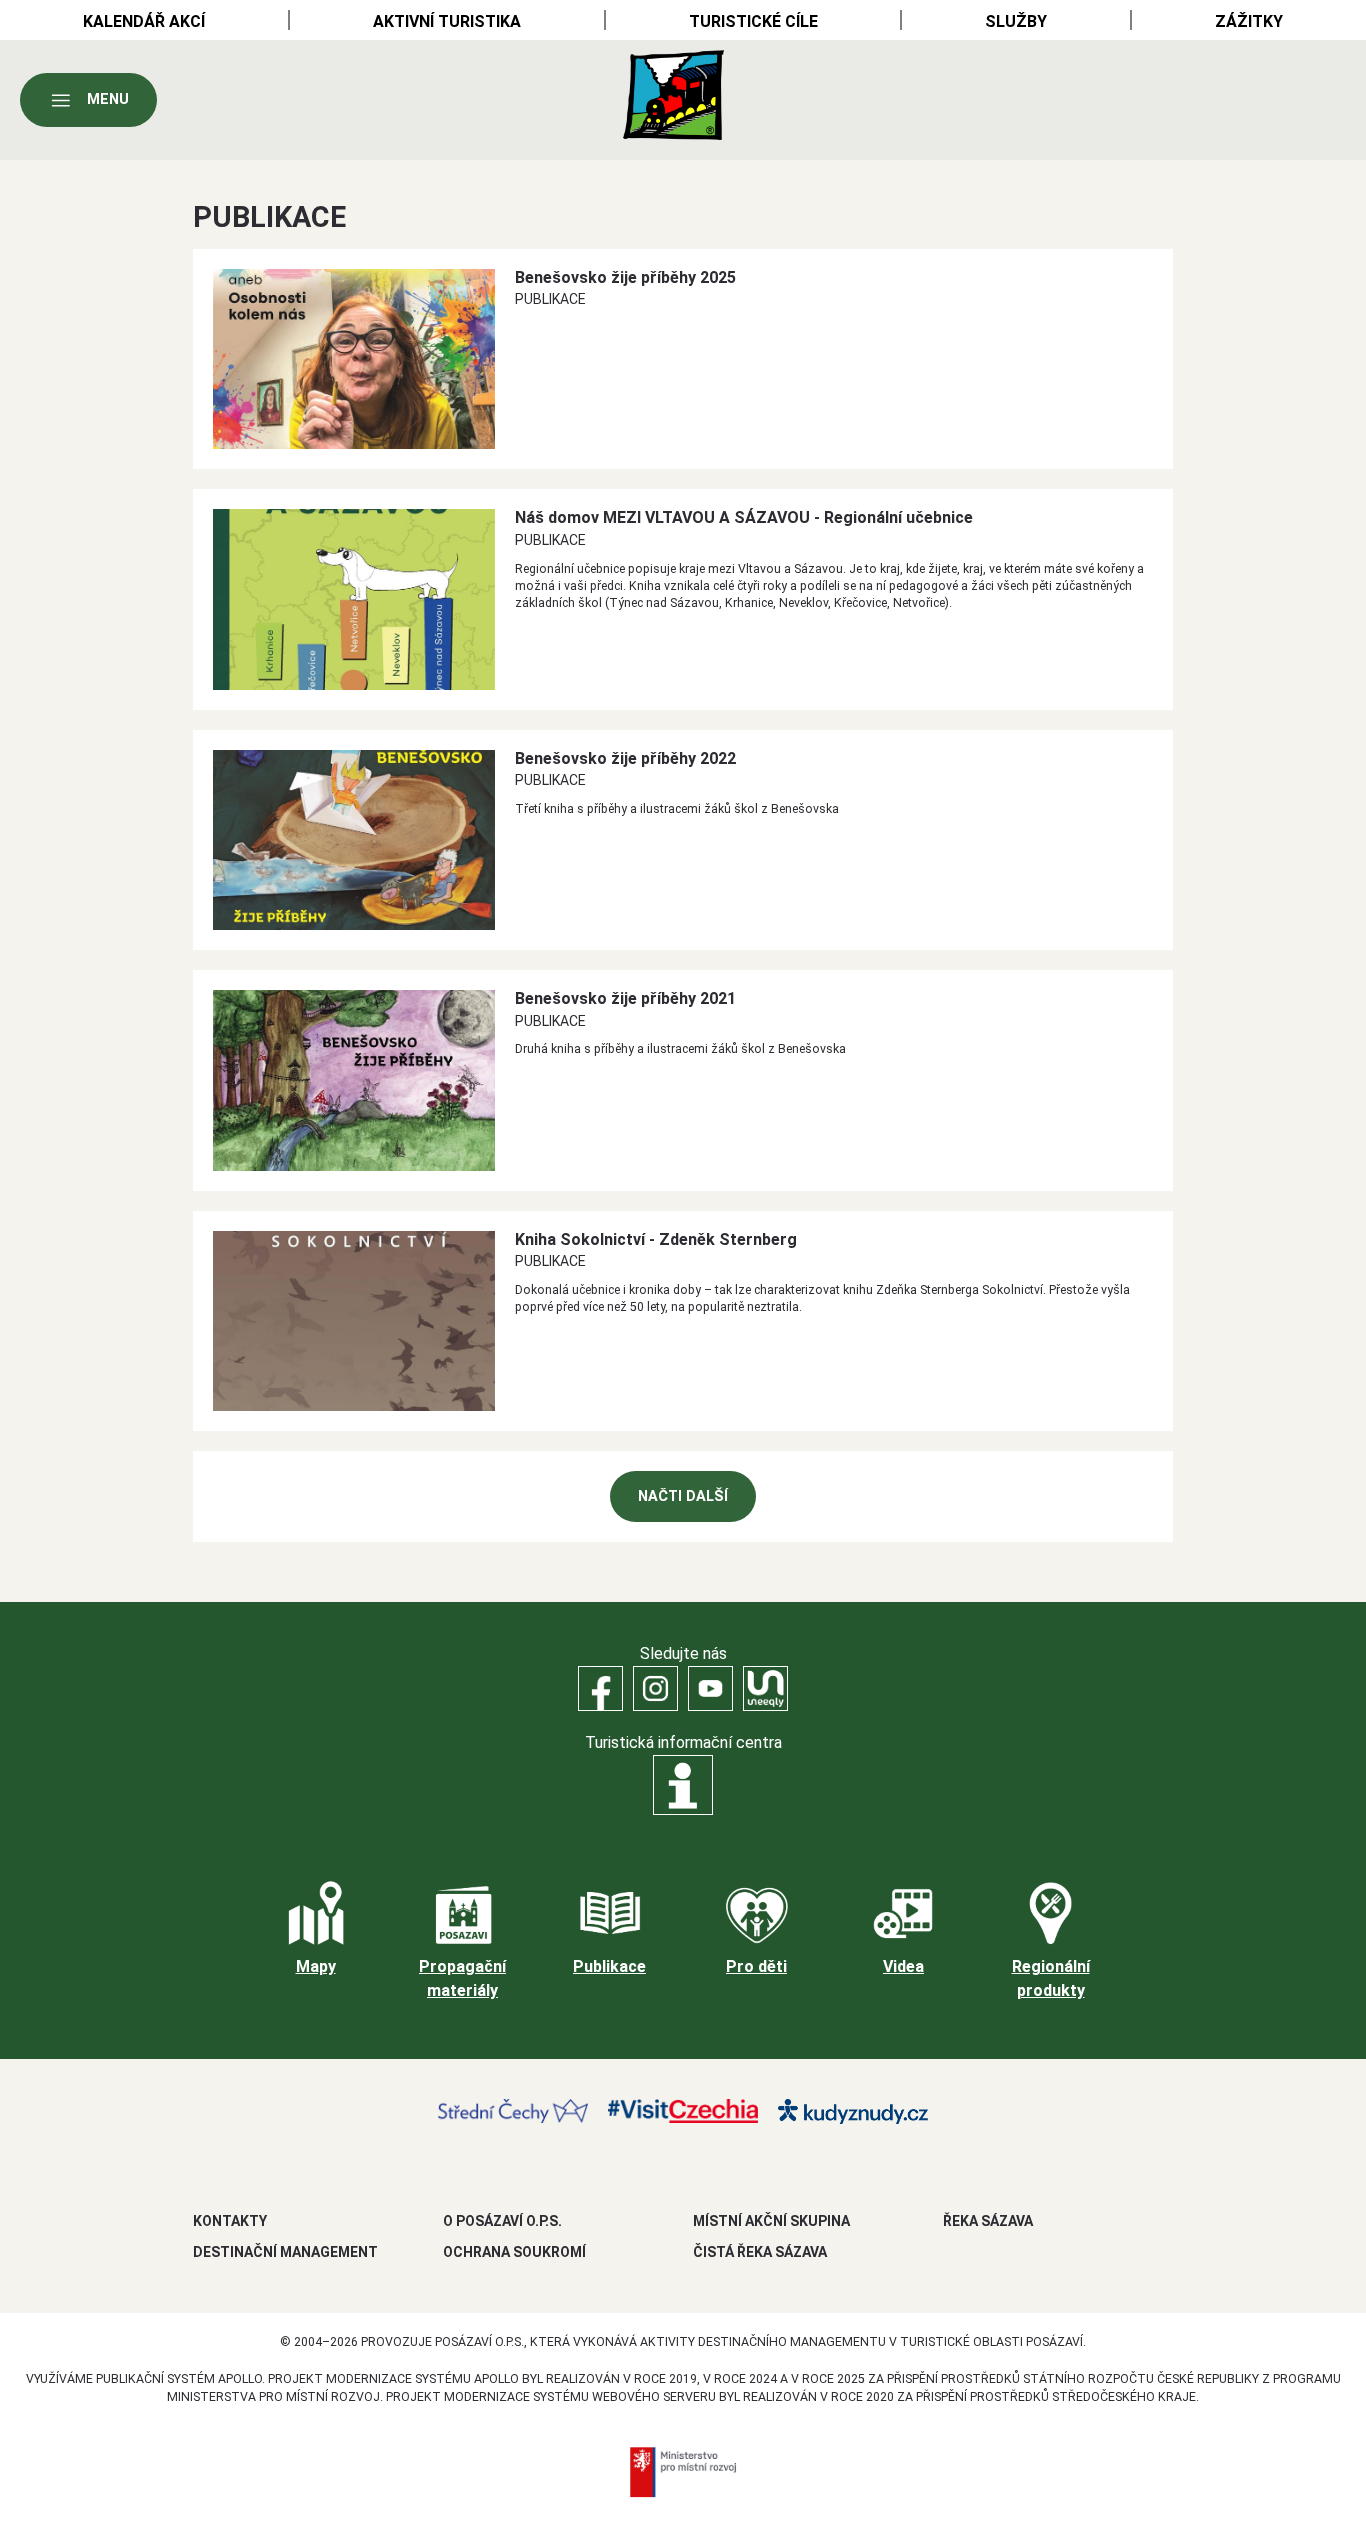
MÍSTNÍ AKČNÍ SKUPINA (771, 2221)
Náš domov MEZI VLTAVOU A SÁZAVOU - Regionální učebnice (744, 517)
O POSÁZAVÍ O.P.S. (502, 2221)
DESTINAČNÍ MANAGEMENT (285, 2252)
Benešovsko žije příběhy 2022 (625, 758)
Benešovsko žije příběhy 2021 (625, 998)
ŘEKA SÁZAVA (988, 2221)
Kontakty (230, 2221)
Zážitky (1249, 21)
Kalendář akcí (144, 21)
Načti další (683, 1496)
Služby (1016, 21)
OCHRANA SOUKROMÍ (514, 2252)
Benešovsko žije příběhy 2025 (625, 277)
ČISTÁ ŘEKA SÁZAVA (760, 2252)
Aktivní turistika (447, 21)
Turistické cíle (753, 21)
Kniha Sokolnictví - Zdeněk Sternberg (656, 1239)
